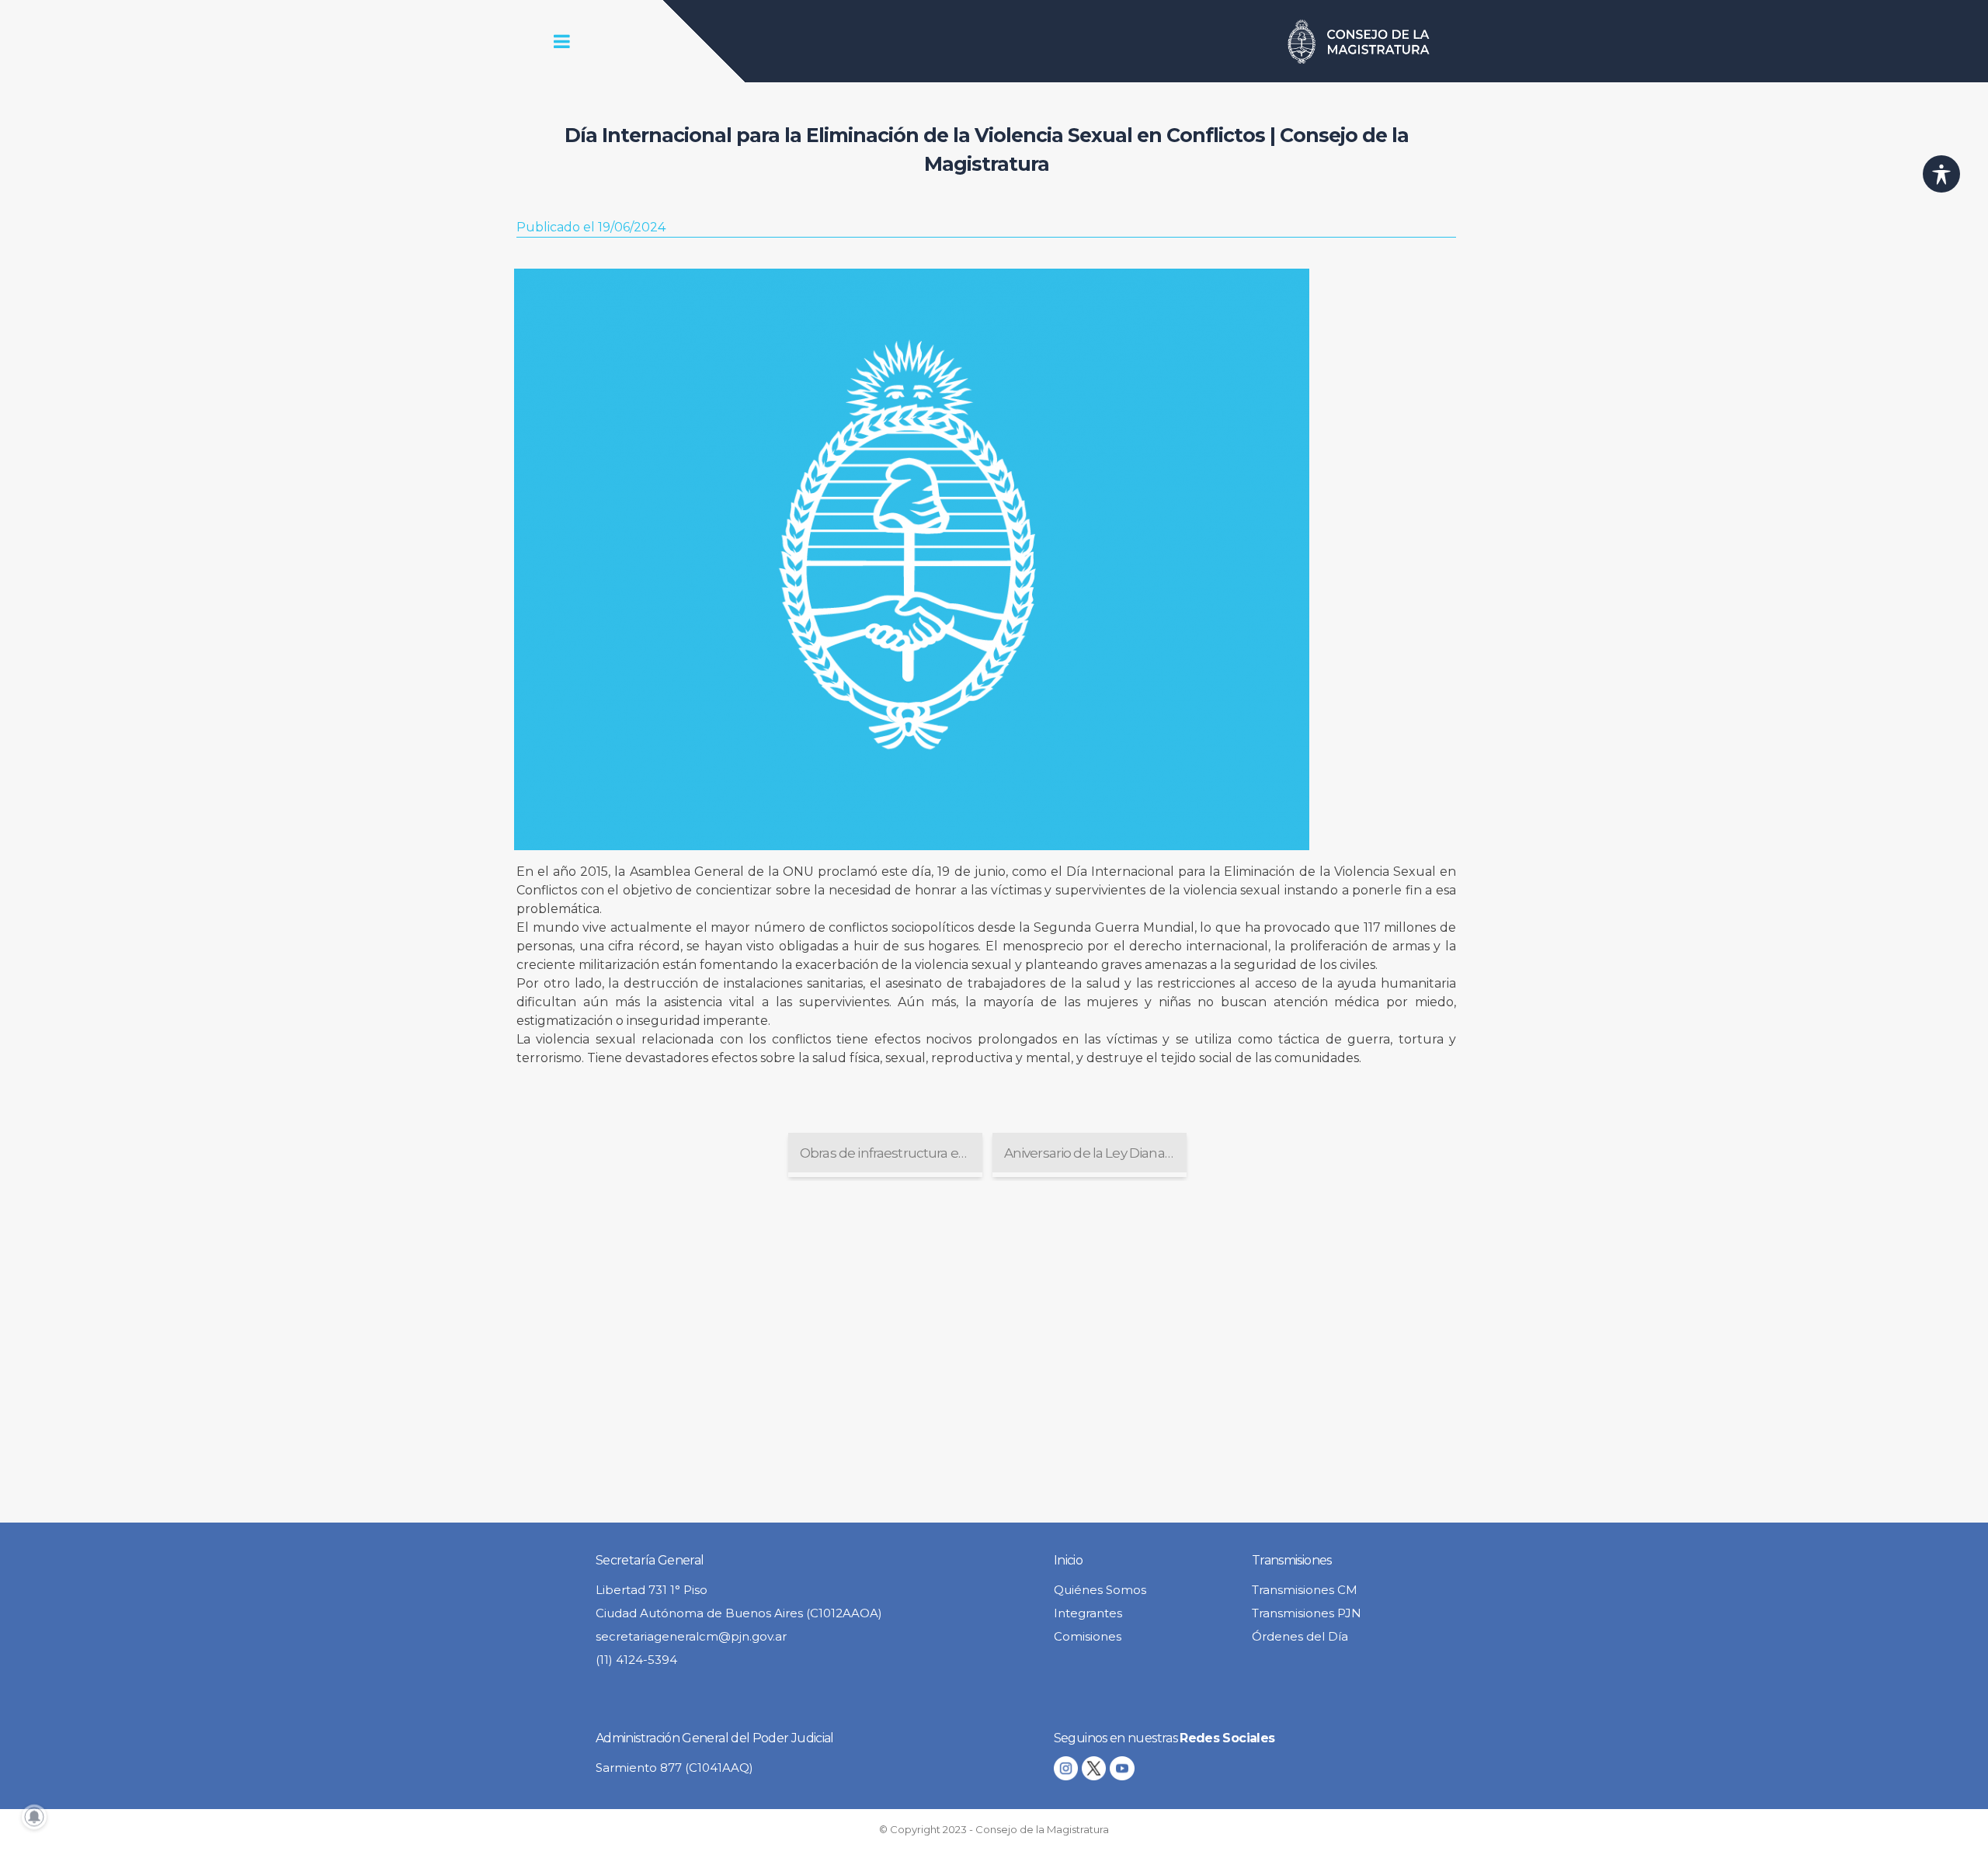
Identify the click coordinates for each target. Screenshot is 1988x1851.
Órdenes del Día (1300, 1636)
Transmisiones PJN (1307, 1613)
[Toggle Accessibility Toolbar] (1941, 174)
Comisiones (1088, 1636)
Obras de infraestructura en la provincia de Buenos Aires (891, 1153)
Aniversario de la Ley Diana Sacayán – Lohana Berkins (1095, 1153)
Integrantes (1088, 1613)
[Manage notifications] (34, 1817)
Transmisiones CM (1305, 1590)
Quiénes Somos (1100, 1590)
